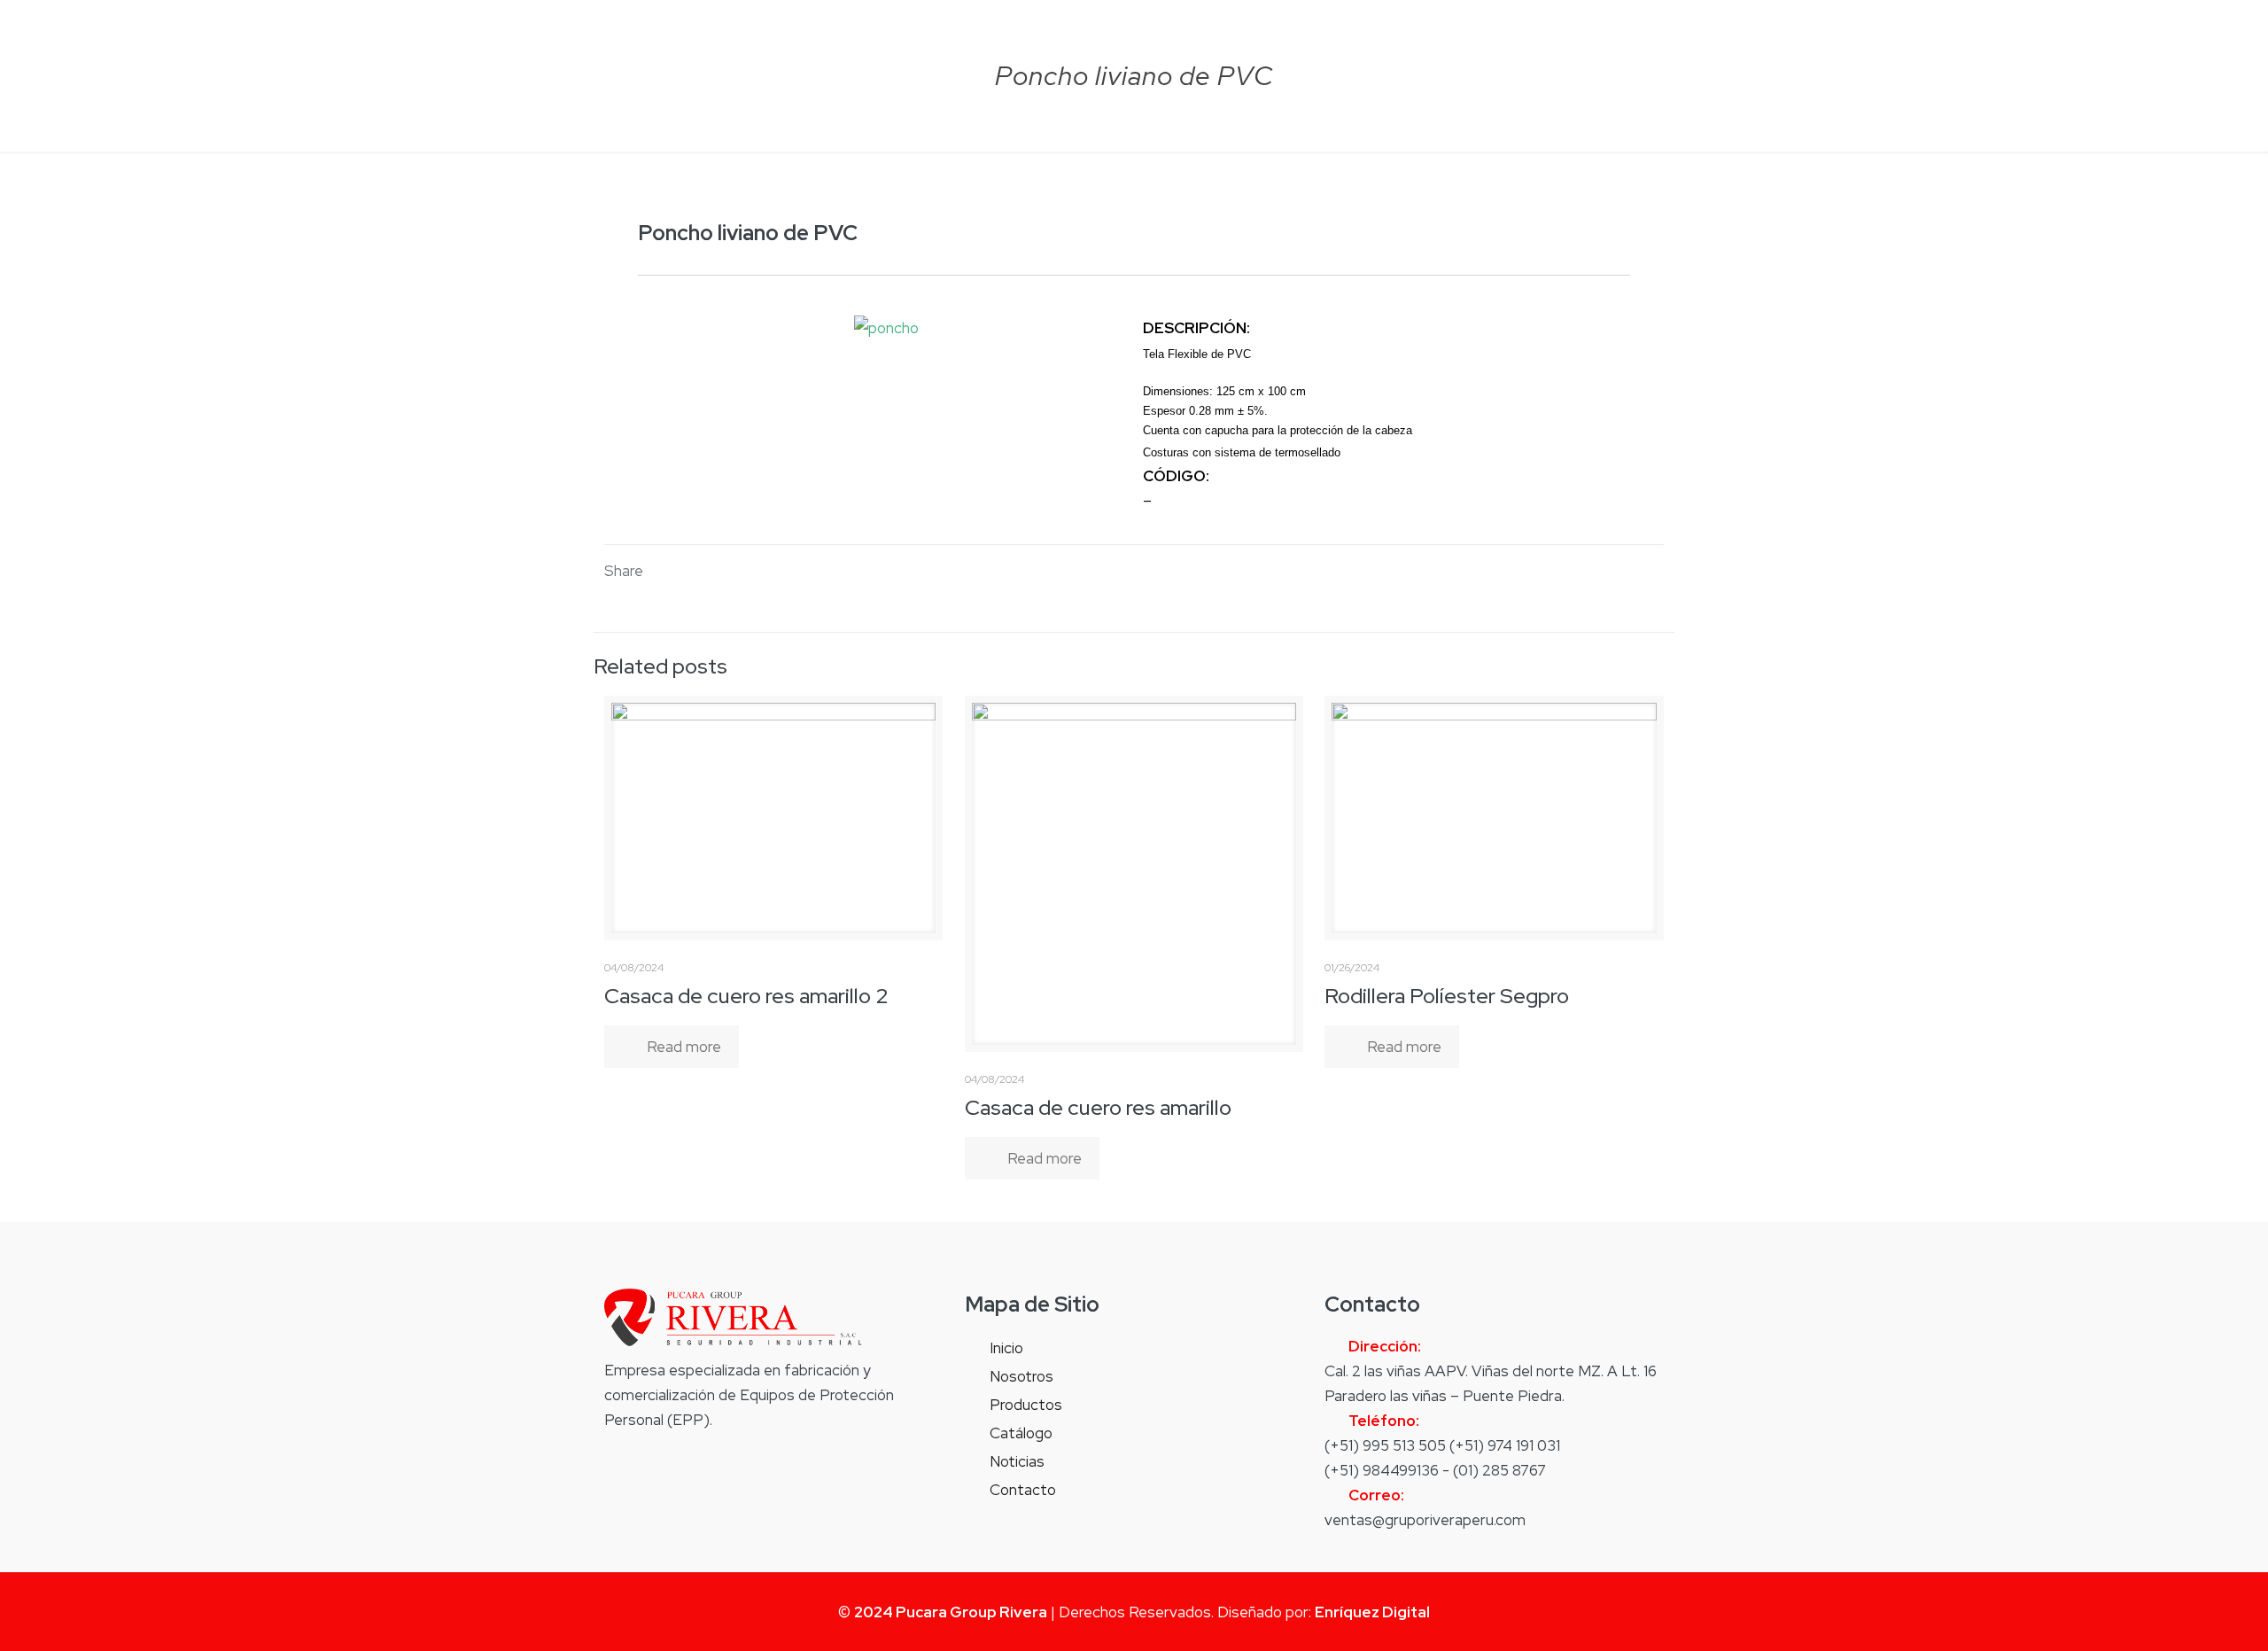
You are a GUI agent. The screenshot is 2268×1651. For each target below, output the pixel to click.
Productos (1026, 1405)
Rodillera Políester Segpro (1447, 996)
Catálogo (1021, 1433)
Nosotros (1021, 1376)
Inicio (1006, 1348)
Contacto (1023, 1490)
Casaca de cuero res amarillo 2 (746, 996)
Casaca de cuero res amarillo (1098, 1107)
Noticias (1017, 1461)
